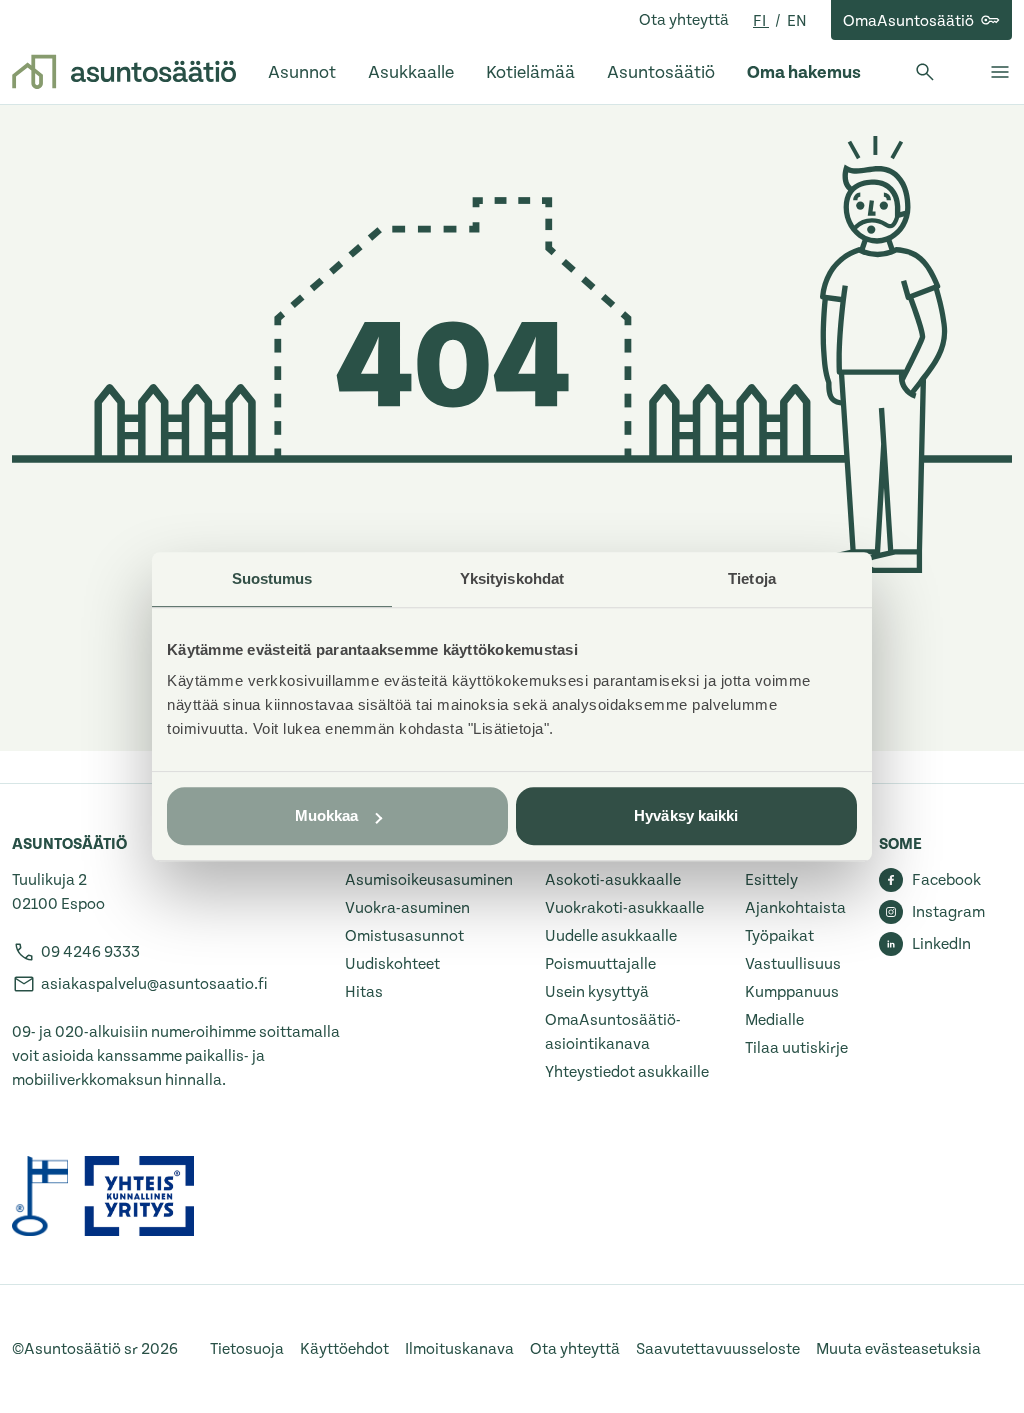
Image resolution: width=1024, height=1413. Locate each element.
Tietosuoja (247, 1349)
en (797, 21)
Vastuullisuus (793, 964)
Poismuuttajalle (600, 964)
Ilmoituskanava (459, 1349)
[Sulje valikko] (1000, 72)
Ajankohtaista (795, 908)
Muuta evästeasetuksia (898, 1349)
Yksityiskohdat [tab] (512, 578)
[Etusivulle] (124, 72)
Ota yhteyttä (684, 20)
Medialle (774, 1020)
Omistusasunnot (404, 936)
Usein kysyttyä (597, 992)
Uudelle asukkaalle (611, 936)
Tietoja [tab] (752, 578)
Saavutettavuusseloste (718, 1349)
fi (761, 21)
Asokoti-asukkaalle (613, 880)
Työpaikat (779, 936)
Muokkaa (327, 815)
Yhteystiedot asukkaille (627, 1072)
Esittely (771, 880)
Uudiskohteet (392, 964)
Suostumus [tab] (272, 578)
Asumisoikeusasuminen (429, 880)
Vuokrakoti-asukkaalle (624, 908)
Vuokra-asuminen (407, 908)
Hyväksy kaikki (686, 815)
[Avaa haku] (925, 72)
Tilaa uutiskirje (796, 1048)
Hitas (364, 992)
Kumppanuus (792, 992)
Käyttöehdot (344, 1349)
